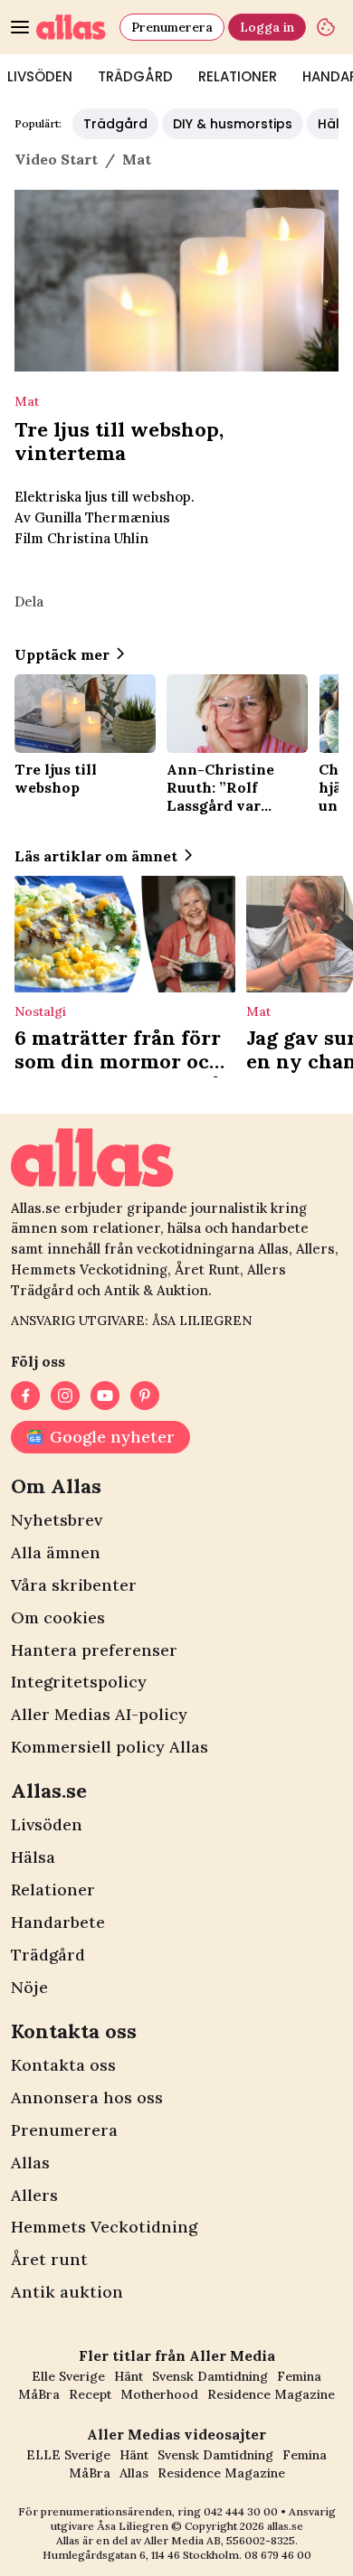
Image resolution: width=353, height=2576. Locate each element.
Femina (299, 2376)
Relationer (238, 76)
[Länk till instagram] (65, 1396)
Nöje (29, 1987)
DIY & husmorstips (233, 124)
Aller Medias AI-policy (99, 1714)
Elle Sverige (68, 2376)
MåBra (39, 2394)
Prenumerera (172, 27)
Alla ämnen (56, 1552)
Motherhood (159, 2394)
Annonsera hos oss (87, 2097)
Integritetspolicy (79, 1682)
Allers (34, 2195)
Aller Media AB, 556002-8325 (219, 2540)
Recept (90, 2394)
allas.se (285, 2526)
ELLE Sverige (68, 2455)
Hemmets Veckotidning (104, 2227)
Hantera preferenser (94, 1650)
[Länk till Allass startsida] (74, 27)
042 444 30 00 (241, 2511)
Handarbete (58, 1922)
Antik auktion (67, 2292)
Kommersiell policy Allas (110, 1747)
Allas (30, 2162)
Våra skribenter (74, 1585)
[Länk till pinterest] (145, 1396)
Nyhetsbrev (57, 1520)
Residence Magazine (271, 2394)
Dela (29, 602)
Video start (56, 159)
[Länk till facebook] (25, 1396)
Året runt (49, 2259)
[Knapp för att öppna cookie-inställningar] (326, 27)
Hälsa (33, 1857)
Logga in (267, 27)
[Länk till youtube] (105, 1396)
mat (137, 159)
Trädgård (135, 76)
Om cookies (58, 1617)
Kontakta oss (63, 2065)
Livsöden (47, 1824)
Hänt (129, 2376)
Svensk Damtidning (210, 2376)
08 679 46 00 (278, 2555)
